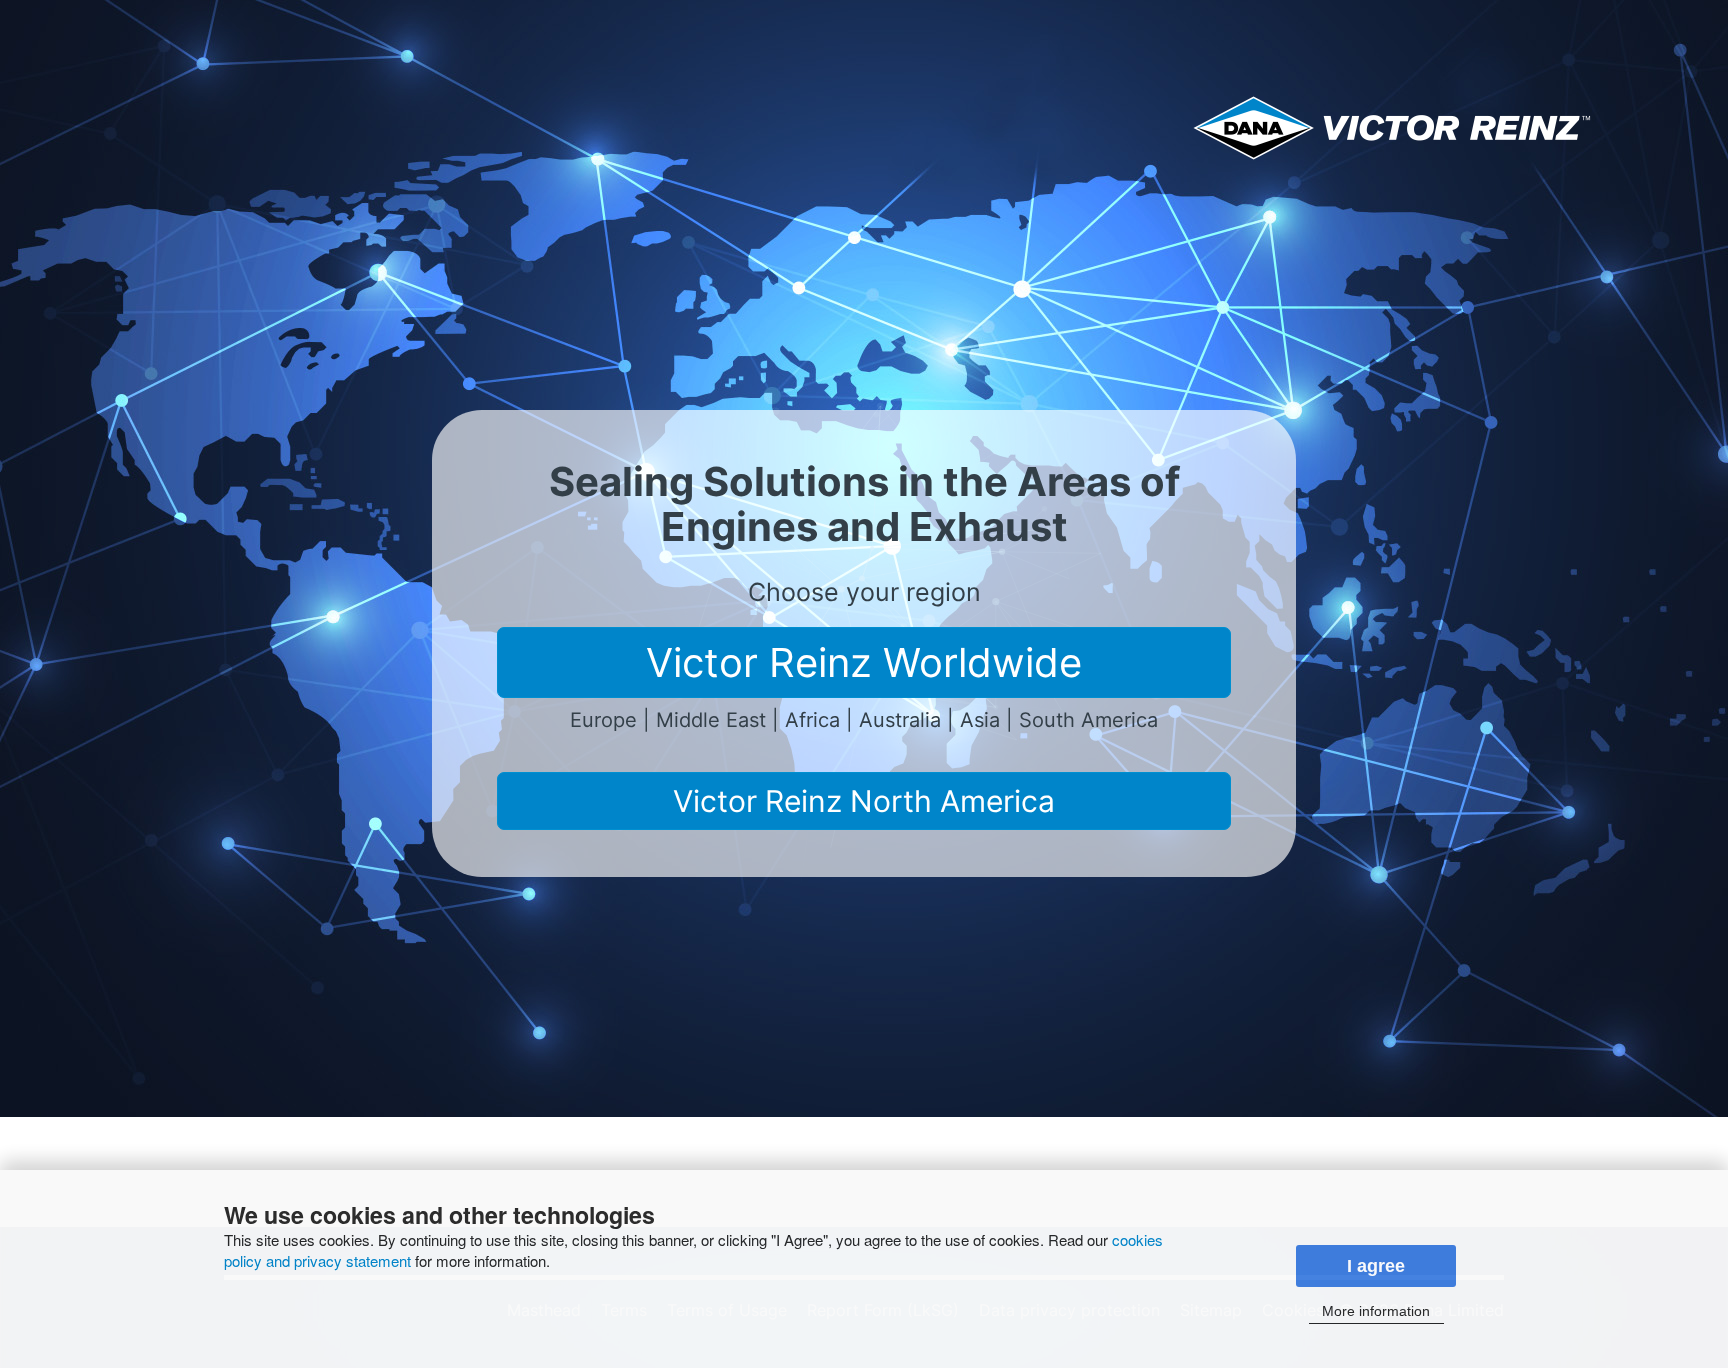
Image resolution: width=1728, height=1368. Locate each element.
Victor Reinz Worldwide (864, 662)
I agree (1376, 1266)
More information (1376, 1311)
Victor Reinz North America (864, 801)
